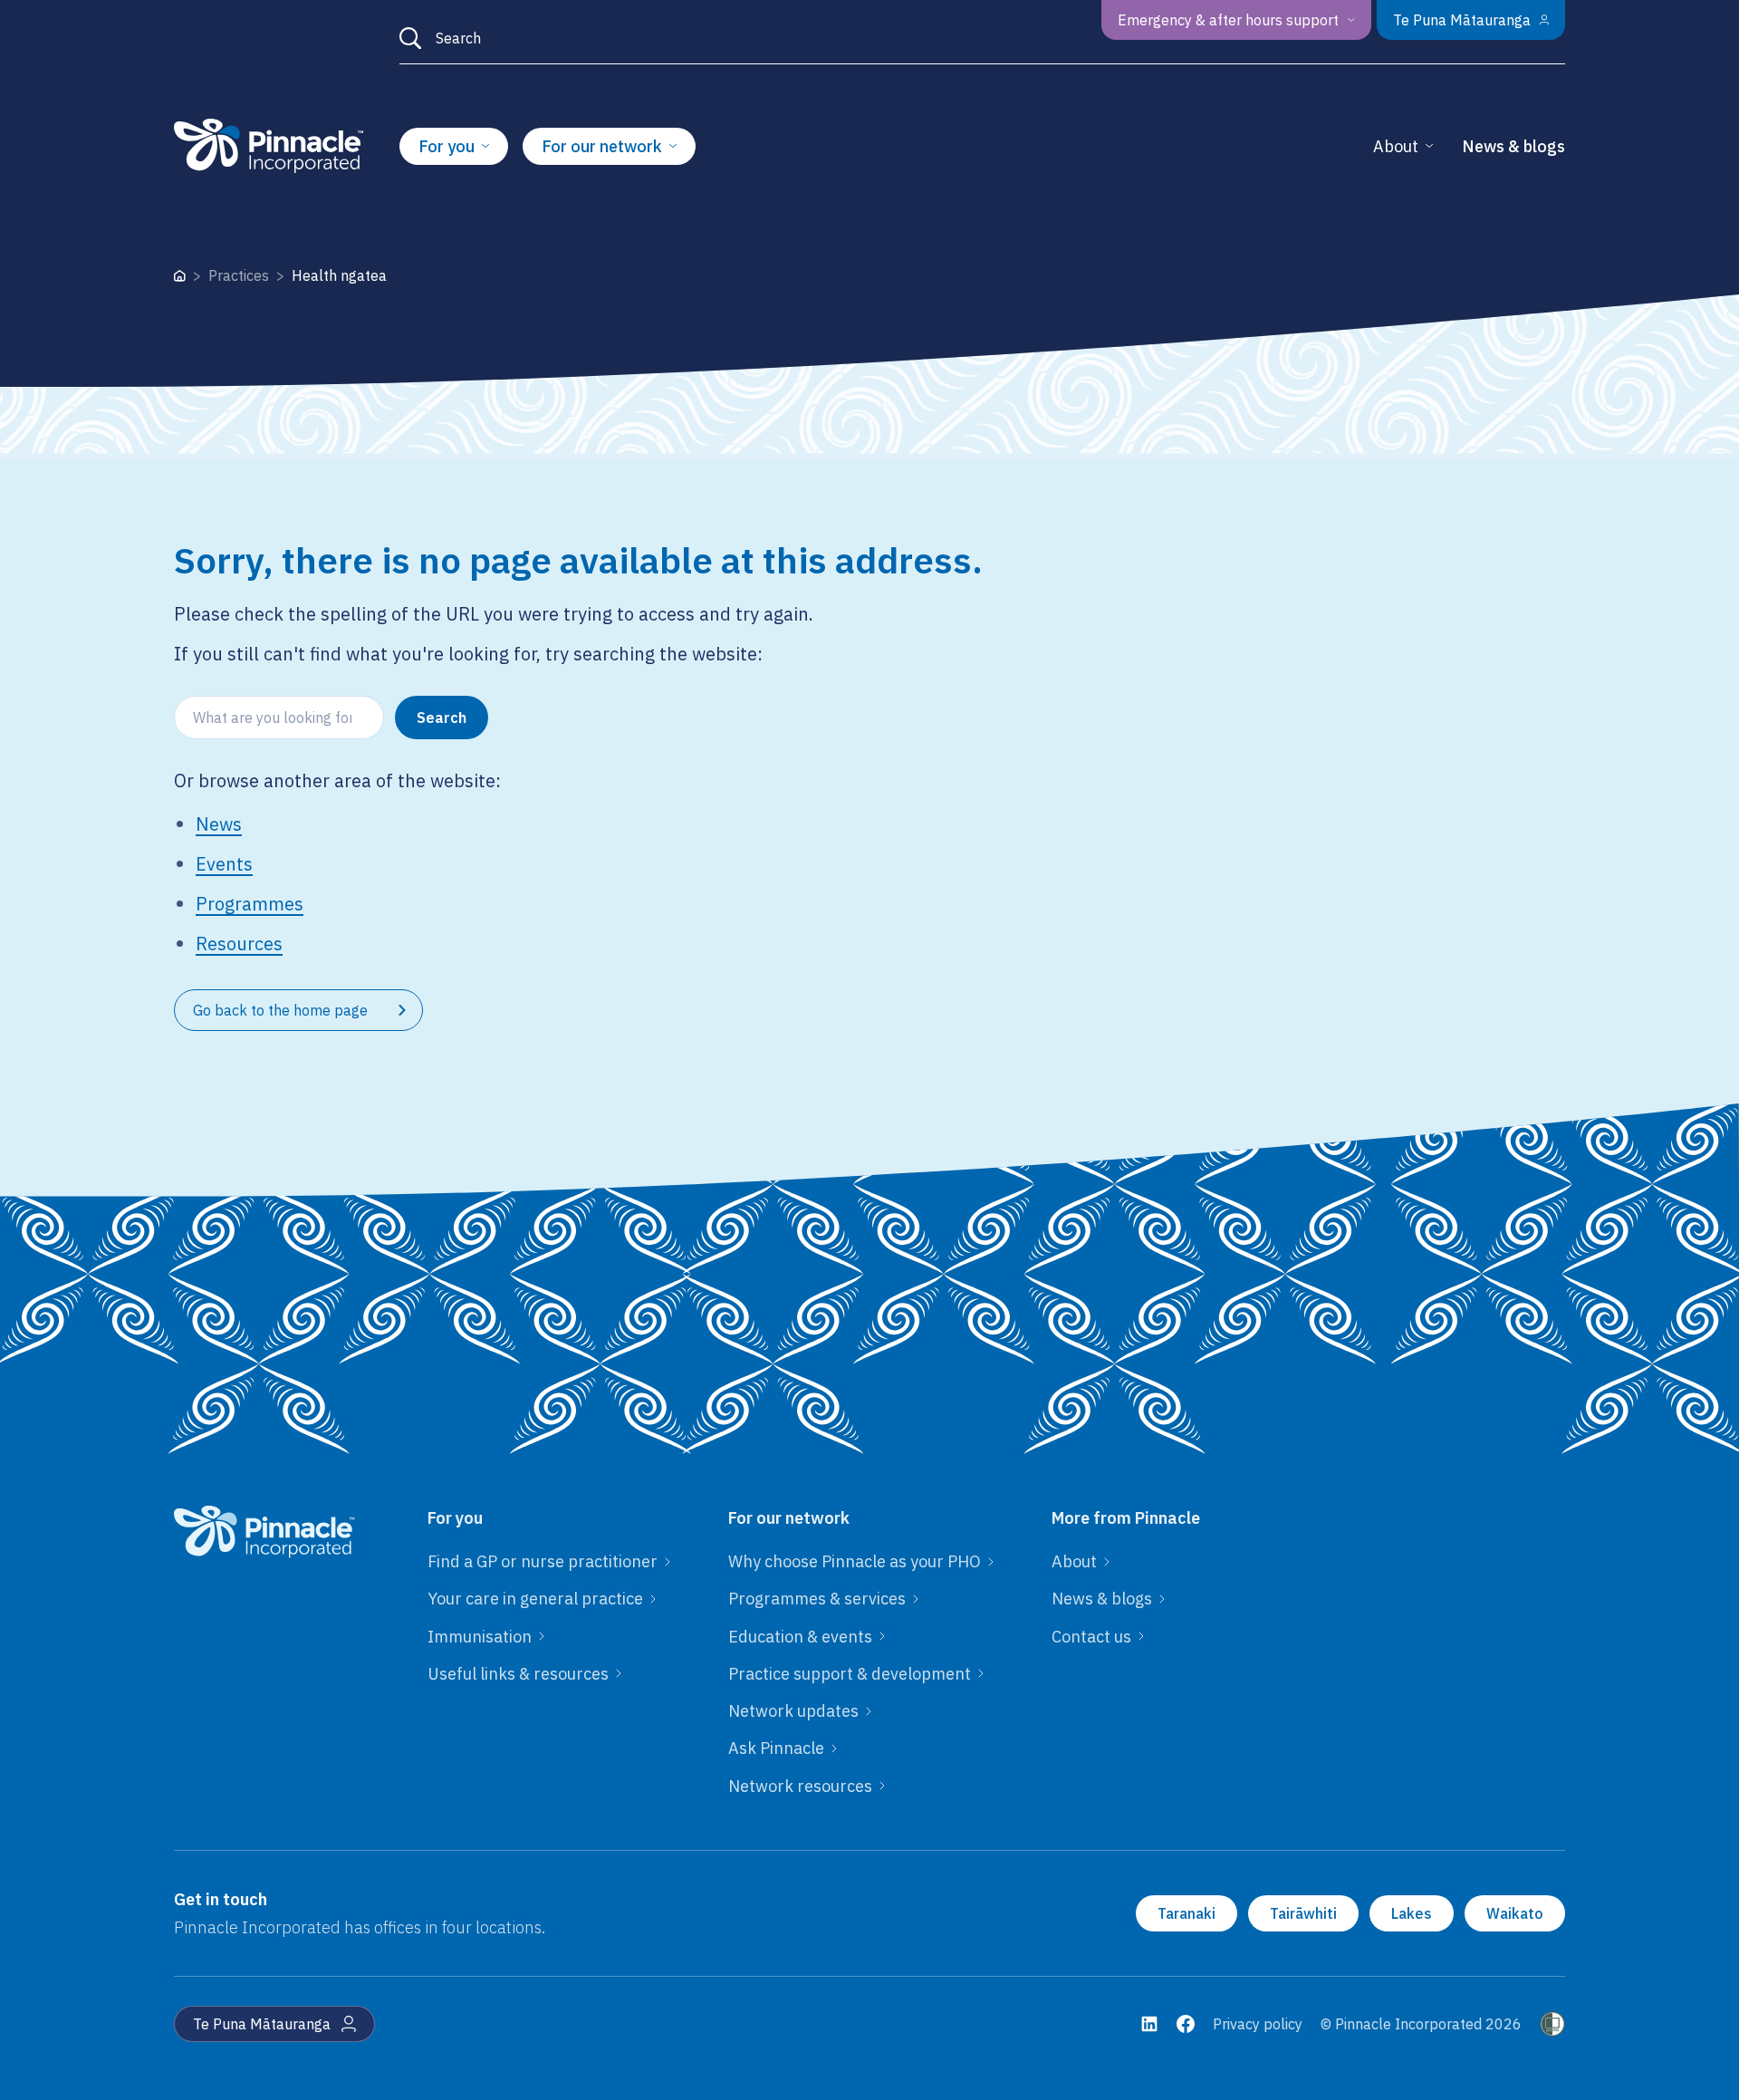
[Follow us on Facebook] (1186, 2024)
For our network (602, 146)
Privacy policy (1258, 2024)
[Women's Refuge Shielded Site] (1552, 2024)
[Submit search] (410, 38)
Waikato (1515, 1913)
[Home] (180, 276)
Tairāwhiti (1303, 1913)
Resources (239, 944)
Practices (239, 275)
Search (442, 718)
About (1396, 146)
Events (224, 864)
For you (447, 146)
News (219, 824)
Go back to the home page (280, 1010)
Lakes (1412, 1913)
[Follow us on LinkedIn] (1149, 2024)
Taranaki (1187, 1913)
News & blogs (1513, 146)
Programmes (250, 904)
